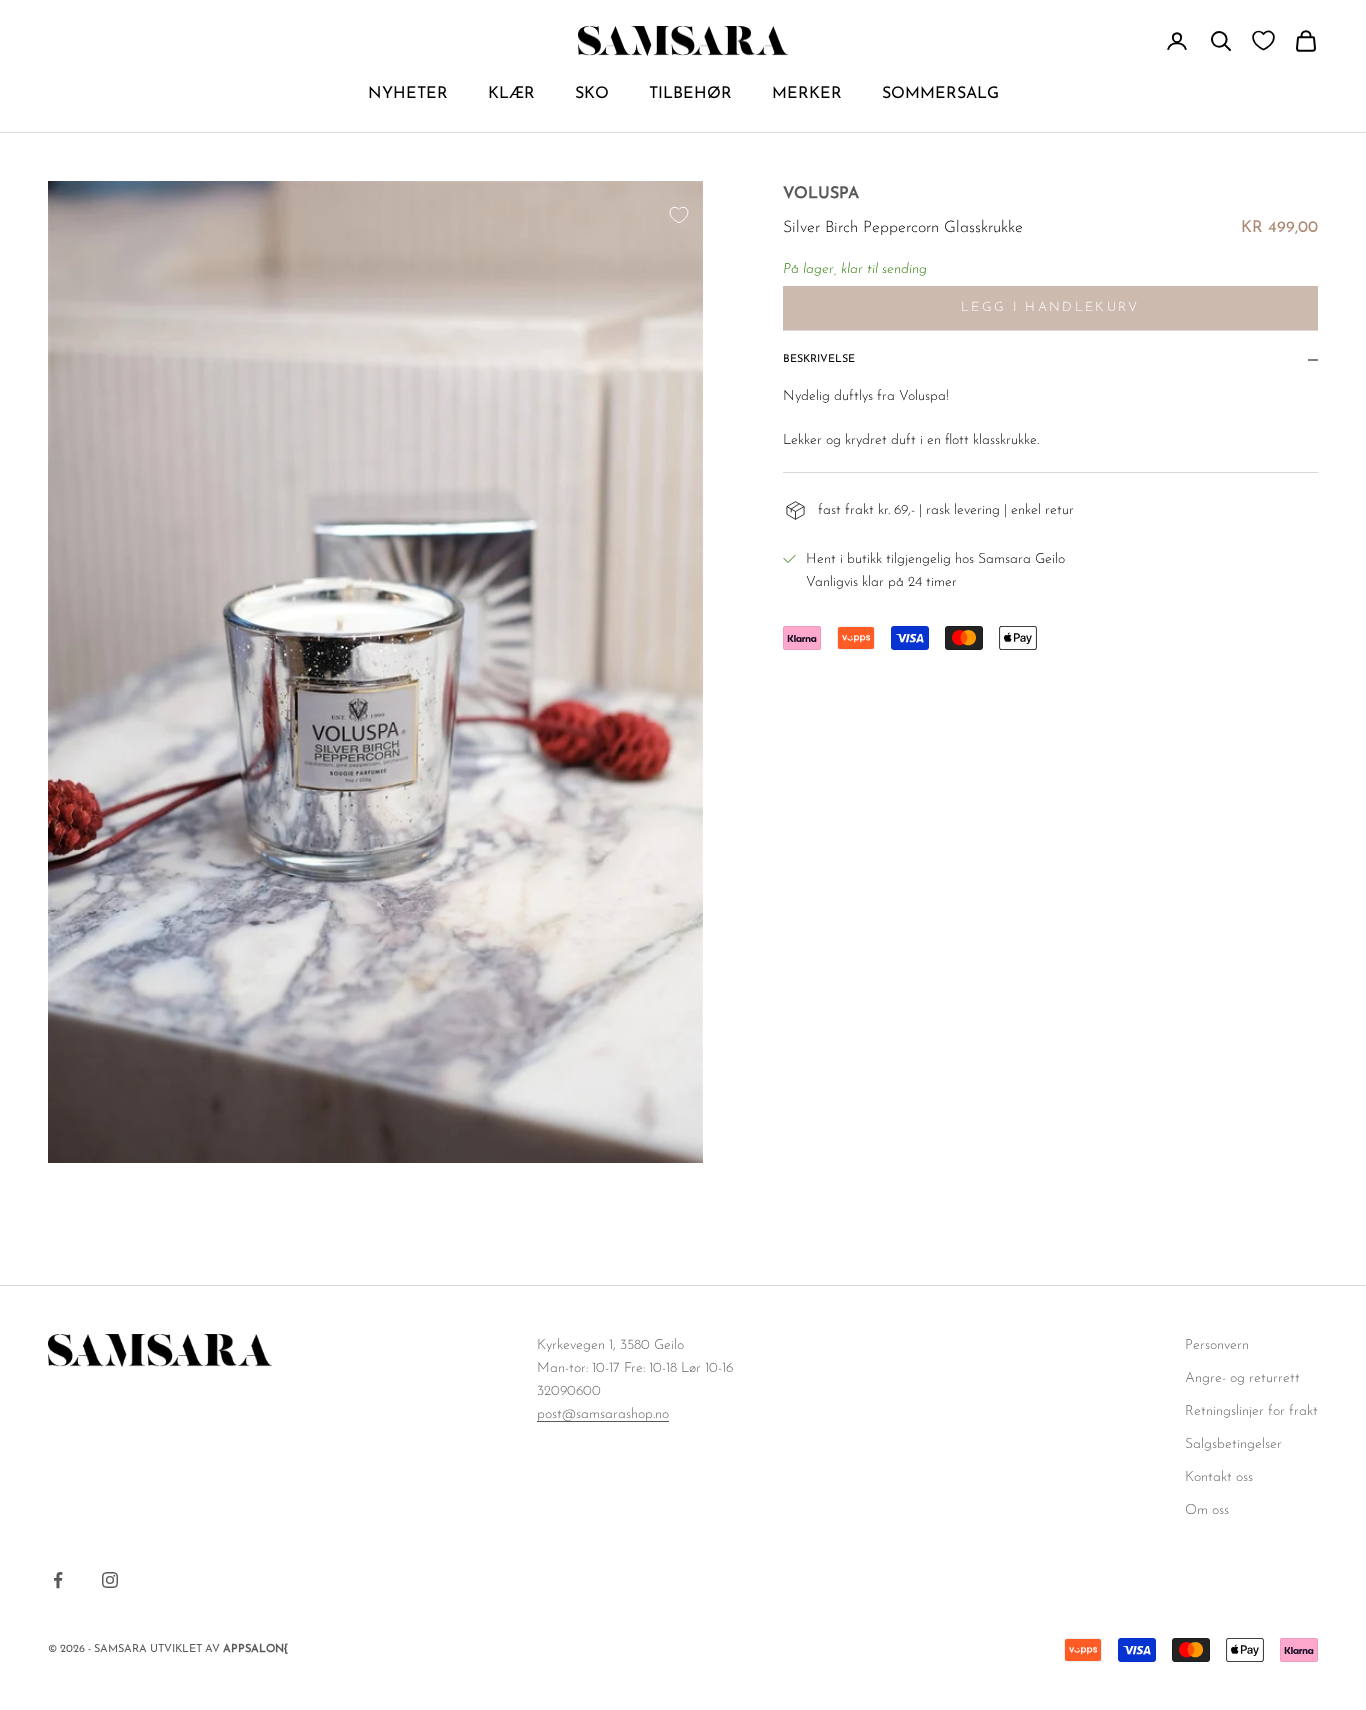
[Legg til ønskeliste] (679, 215)
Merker (807, 94)
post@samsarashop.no (603, 1414)
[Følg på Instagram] (110, 1580)
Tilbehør (690, 94)
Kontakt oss (1219, 1477)
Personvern (1217, 1345)
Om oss (1207, 1510)
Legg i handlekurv (1050, 307)
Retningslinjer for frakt (1251, 1411)
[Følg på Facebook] (58, 1580)
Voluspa (821, 194)
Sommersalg (940, 94)
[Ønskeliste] (1263, 40)
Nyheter (408, 94)
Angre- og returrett (1242, 1378)
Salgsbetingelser (1233, 1444)
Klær (511, 94)
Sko (592, 94)
